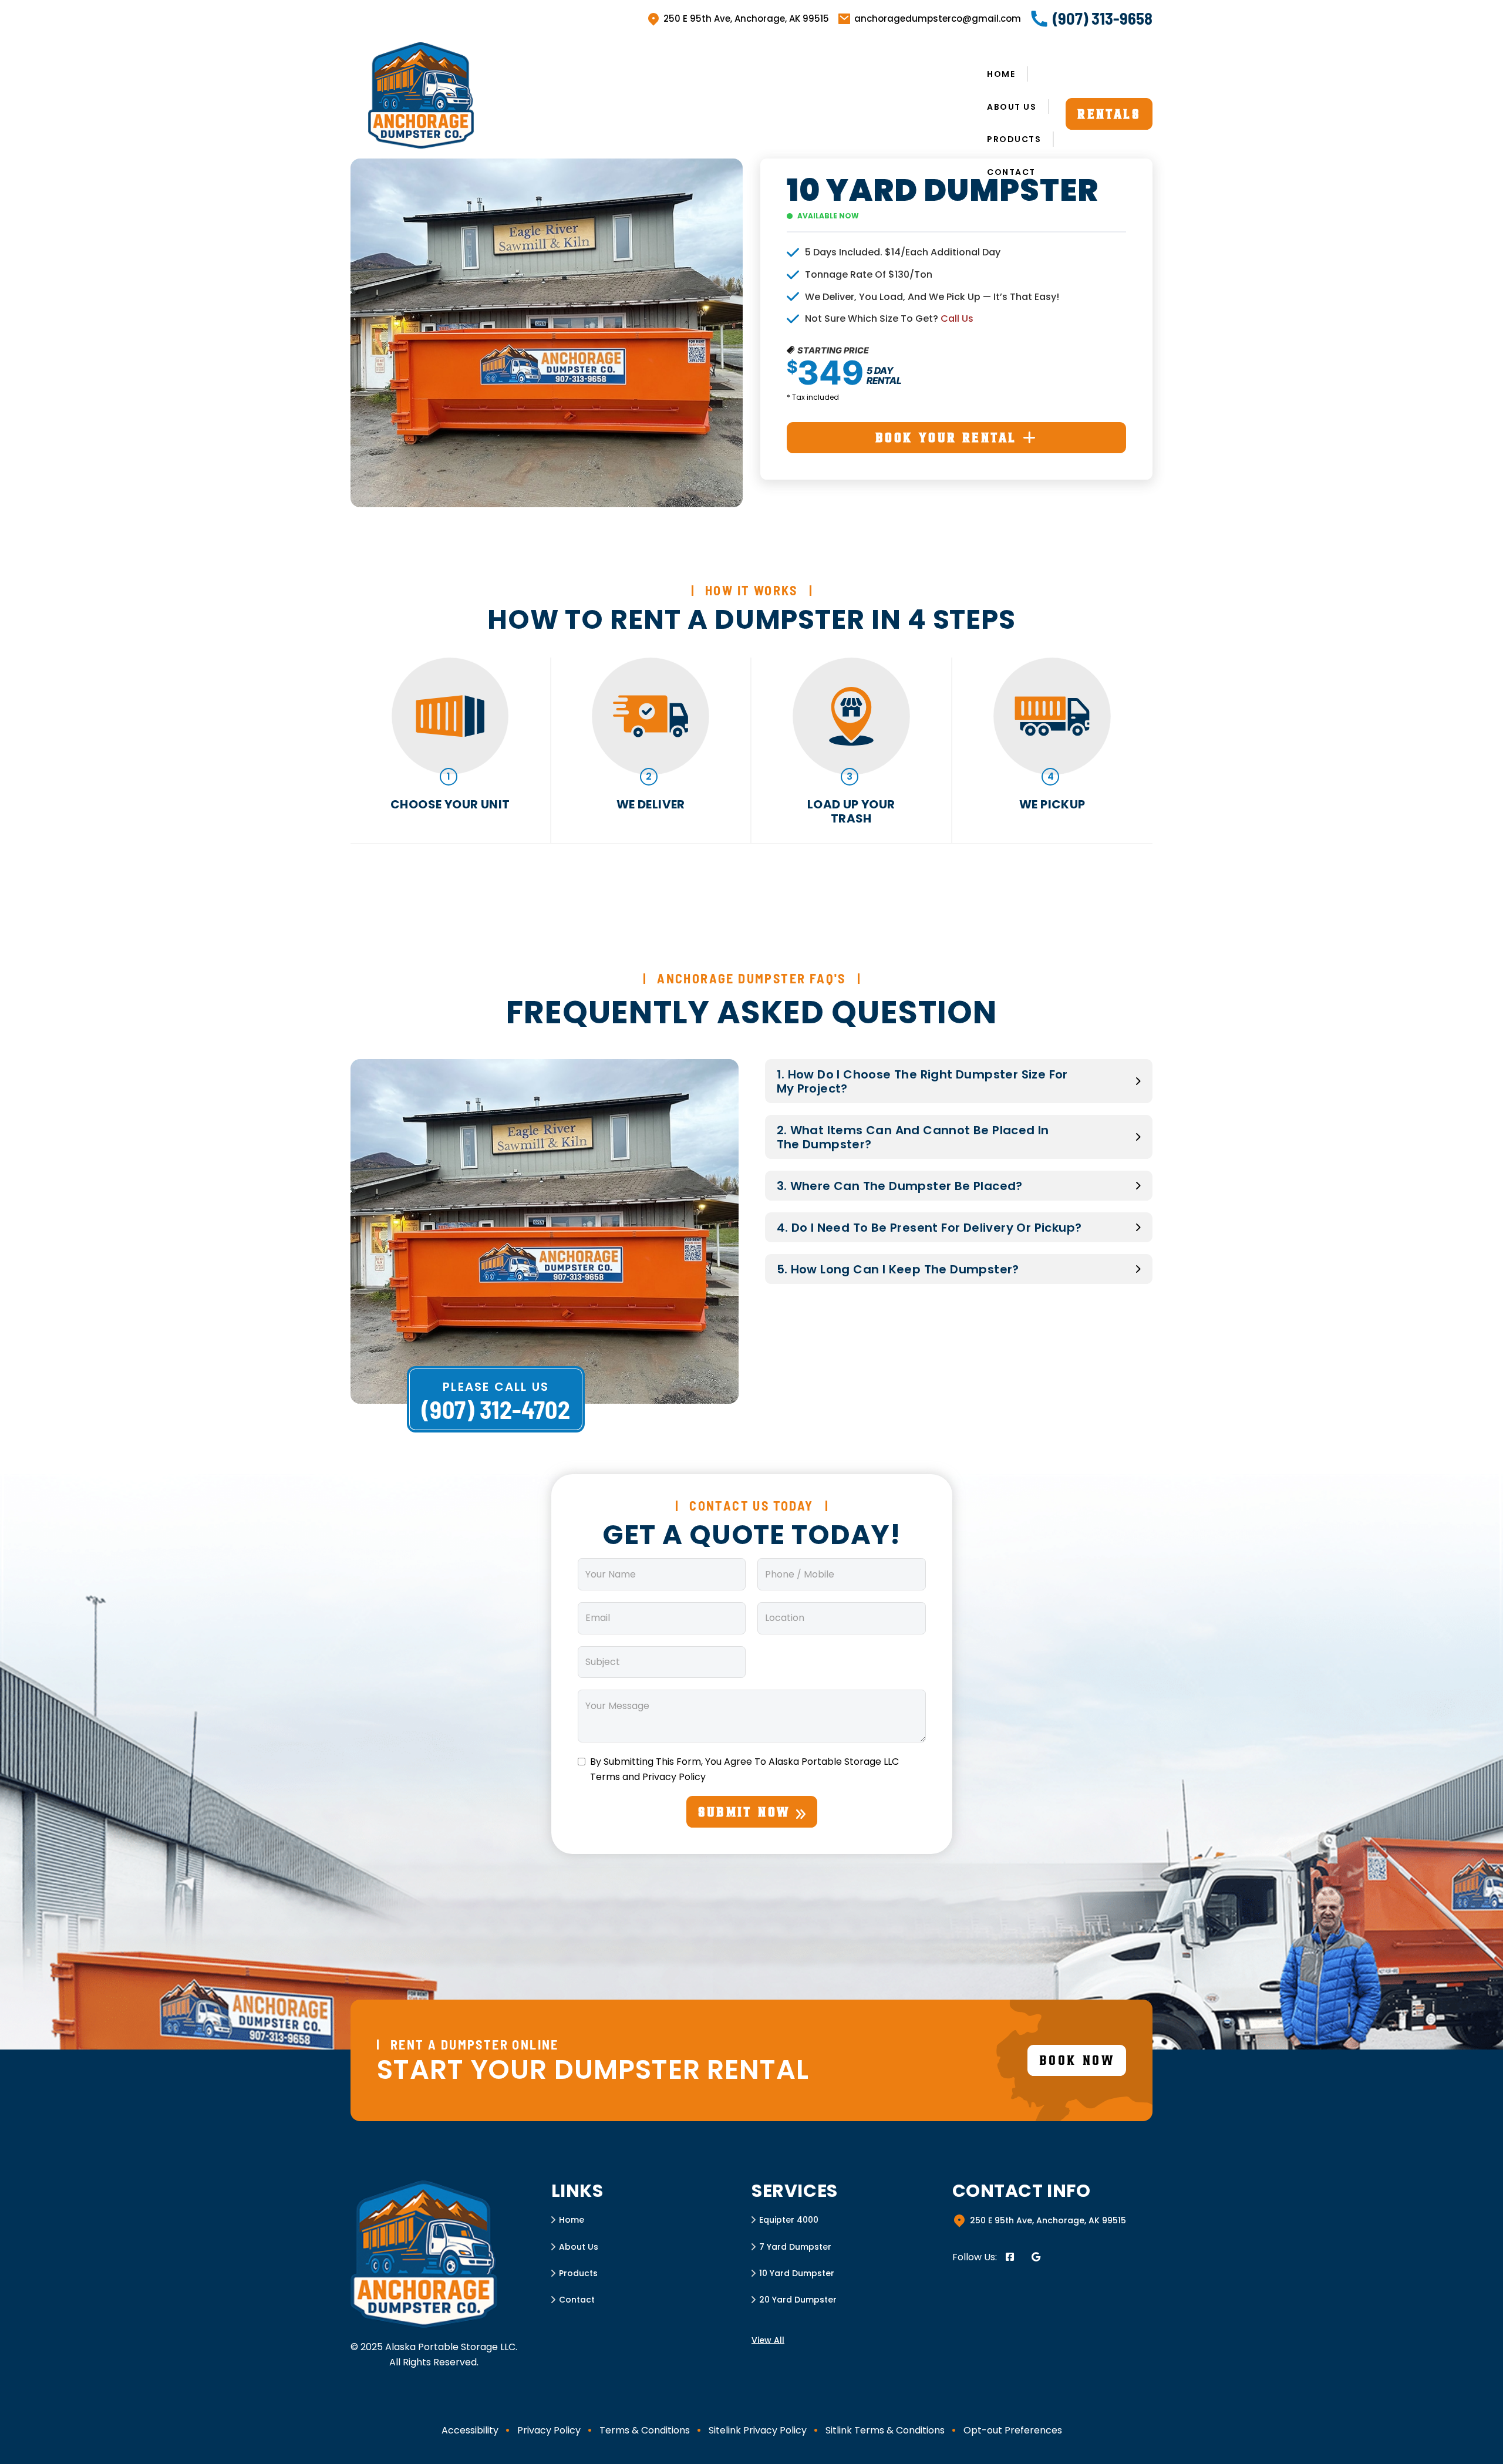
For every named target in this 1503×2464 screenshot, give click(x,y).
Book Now (1077, 2060)
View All (768, 2340)
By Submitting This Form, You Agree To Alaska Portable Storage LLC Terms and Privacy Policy (744, 1769)
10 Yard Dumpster (797, 2273)
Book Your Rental (946, 437)
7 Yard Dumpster (795, 2247)
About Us (1012, 107)
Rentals (1109, 114)
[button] (959, 1081)
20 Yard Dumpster (798, 2300)
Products (1014, 139)
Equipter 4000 (789, 2220)
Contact (1011, 172)
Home (1001, 74)
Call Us (957, 318)
